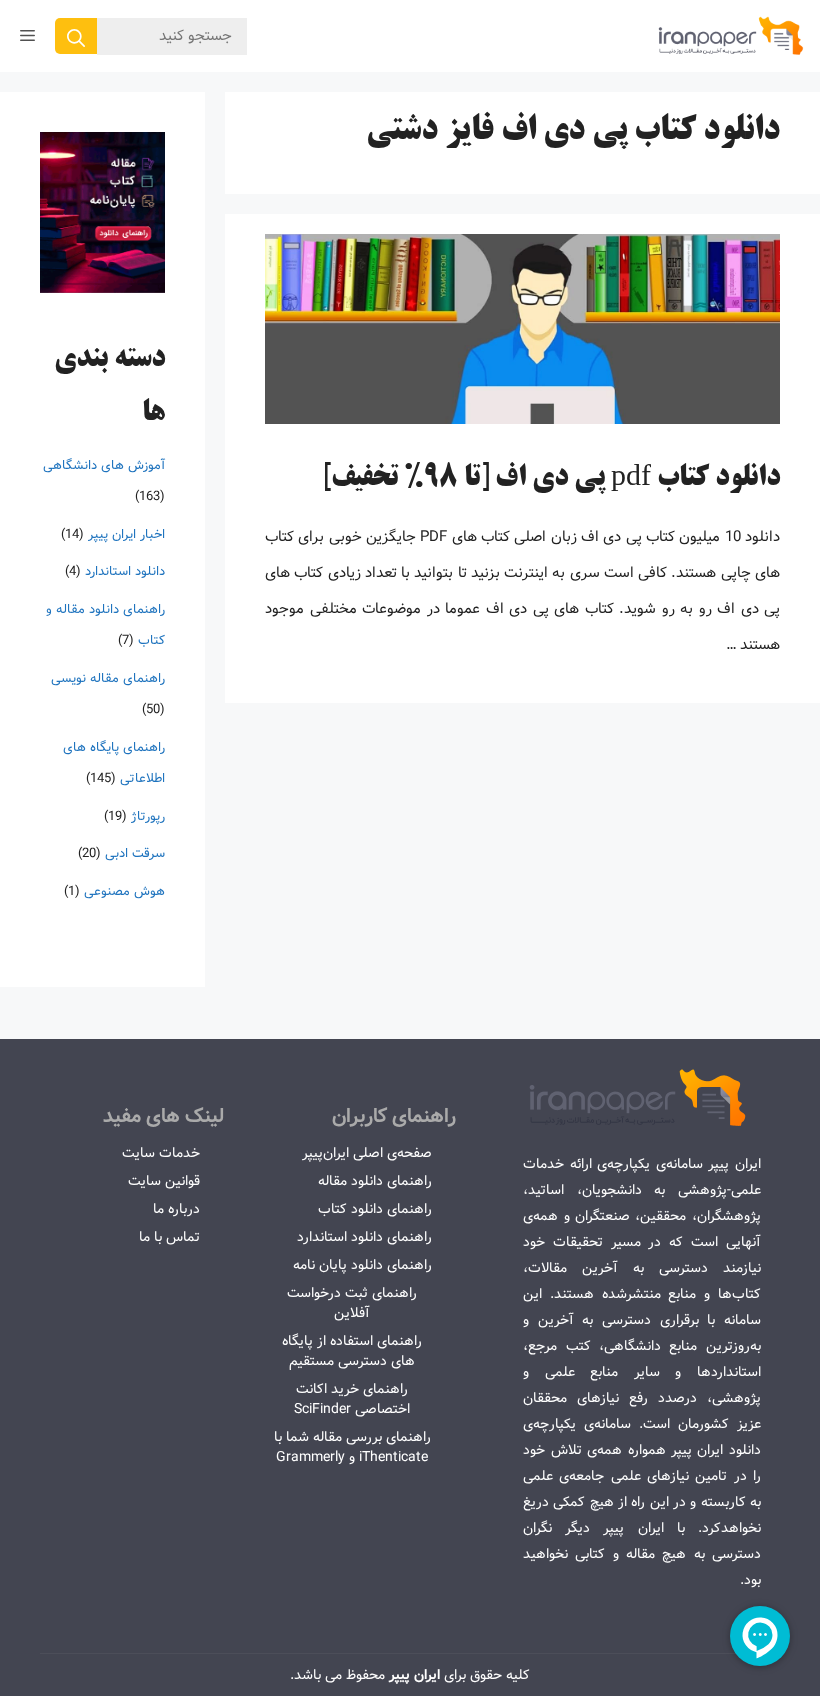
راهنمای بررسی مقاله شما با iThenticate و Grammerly (352, 1447)
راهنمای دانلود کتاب (375, 1209)
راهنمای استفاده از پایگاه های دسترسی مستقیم (352, 1351)
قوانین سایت (164, 1181)
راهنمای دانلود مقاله (375, 1181)
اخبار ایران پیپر (126, 534)
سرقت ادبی (135, 853)
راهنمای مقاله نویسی (108, 678)
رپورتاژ (148, 816)
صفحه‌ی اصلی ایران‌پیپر (367, 1153)
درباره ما (176, 1209)
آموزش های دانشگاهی (104, 465)
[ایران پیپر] (731, 36)
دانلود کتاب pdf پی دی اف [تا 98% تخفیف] (551, 479)
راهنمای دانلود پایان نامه (362, 1265)
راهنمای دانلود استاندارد (364, 1237)
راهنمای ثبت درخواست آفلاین (352, 1303)
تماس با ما (169, 1237)
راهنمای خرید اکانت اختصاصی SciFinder (352, 1399)
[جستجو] (76, 36)
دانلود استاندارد (125, 571)
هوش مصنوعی (124, 891)
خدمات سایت (161, 1153)
